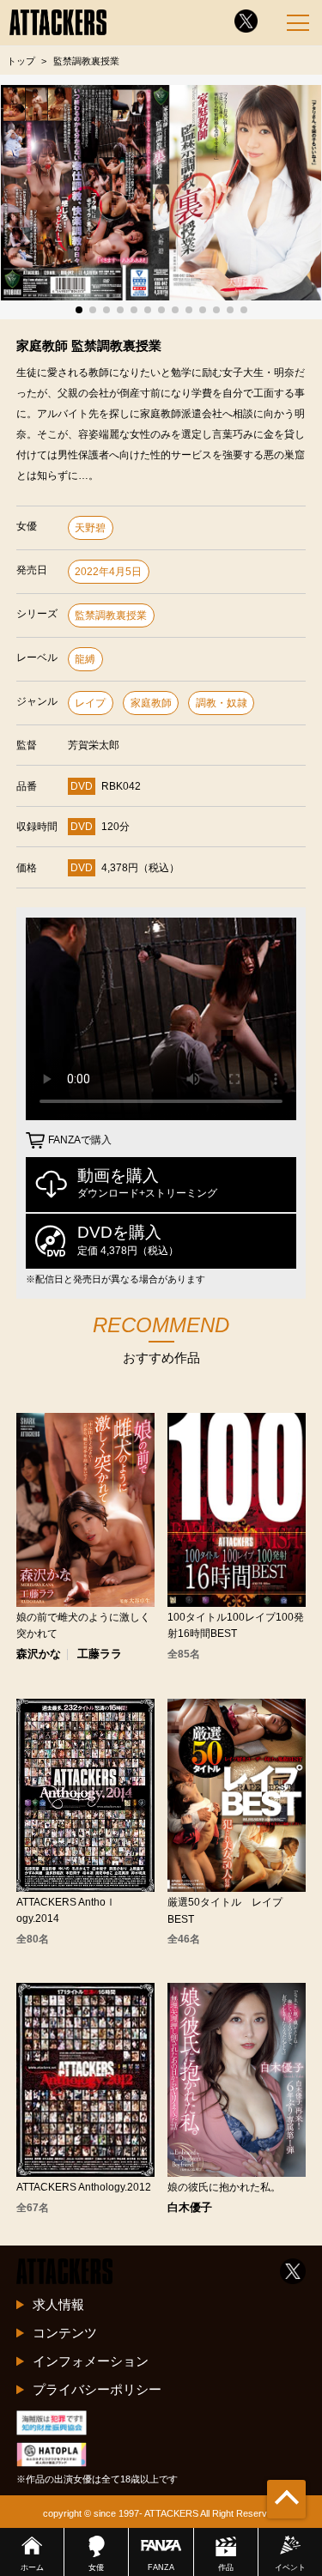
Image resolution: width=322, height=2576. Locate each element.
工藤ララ (100, 1655)
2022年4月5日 (108, 572)
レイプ (90, 703)
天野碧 (90, 528)
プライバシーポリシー (97, 2389)
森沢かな (39, 1655)
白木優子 (190, 2208)
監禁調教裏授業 (111, 615)
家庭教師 (151, 703)
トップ (21, 61)
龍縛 (85, 659)
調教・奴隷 (222, 703)
